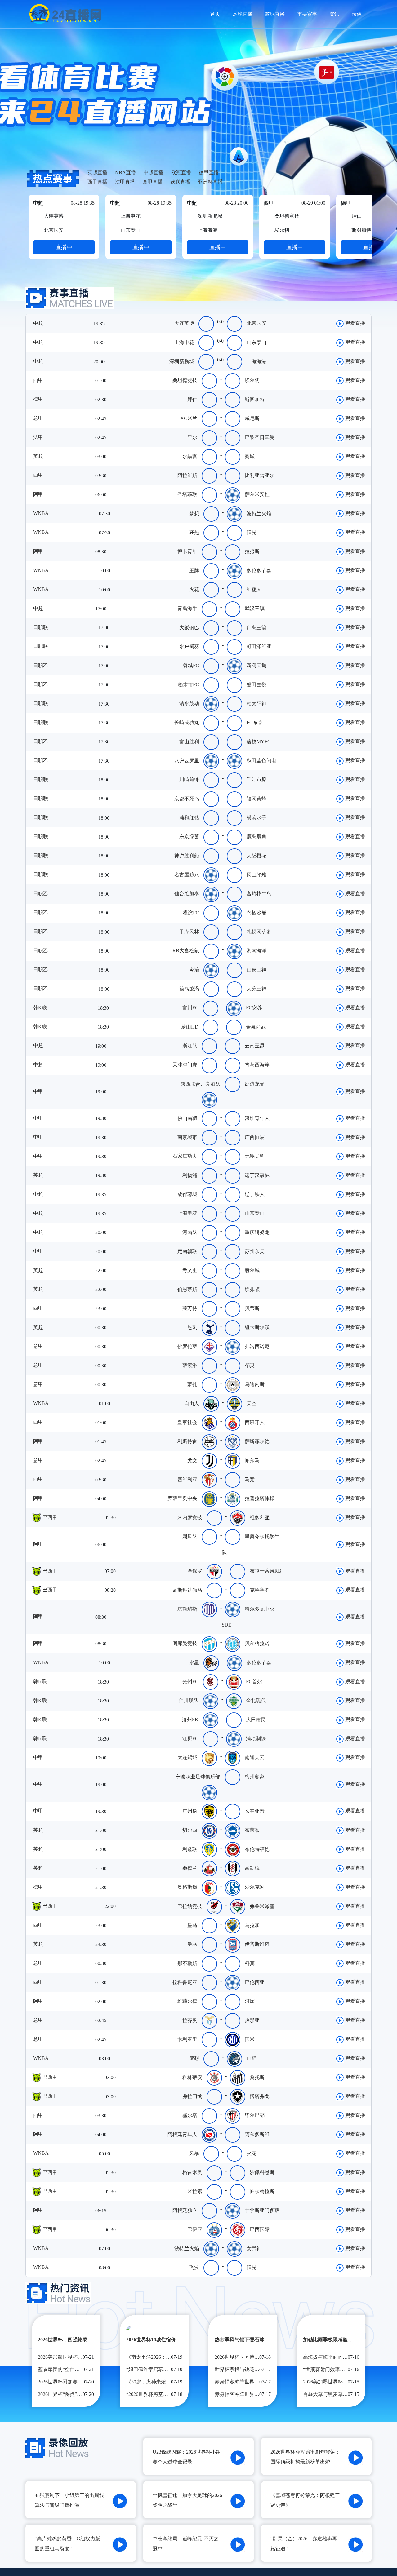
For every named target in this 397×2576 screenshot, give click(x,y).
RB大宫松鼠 (186, 951)
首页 (215, 14)
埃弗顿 (252, 1289)
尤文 (192, 1461)
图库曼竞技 (185, 1643)
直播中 (64, 247)
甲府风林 (189, 932)
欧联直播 (180, 182)
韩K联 (39, 1008)
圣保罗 (195, 1571)
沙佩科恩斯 (262, 2172)
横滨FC (191, 913)
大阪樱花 (256, 856)
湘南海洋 (256, 951)
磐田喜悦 (256, 685)
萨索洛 (190, 1365)
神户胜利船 (187, 856)
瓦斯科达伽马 (187, 1590)
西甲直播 (97, 182)
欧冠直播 (181, 173)
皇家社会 (187, 1422)
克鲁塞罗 (260, 1590)
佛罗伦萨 (187, 1346)
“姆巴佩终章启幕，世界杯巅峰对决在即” (171, 2369)
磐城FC (191, 665)
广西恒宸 (255, 1137)
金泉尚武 (256, 1027)
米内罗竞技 (190, 1518)
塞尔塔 (190, 2115)
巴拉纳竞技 (190, 1906)
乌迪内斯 (255, 1384)
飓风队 (190, 1536)
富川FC (190, 1008)
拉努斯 (252, 551)
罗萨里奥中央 (182, 1498)
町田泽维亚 (259, 646)
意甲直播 (153, 182)
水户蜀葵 (189, 646)
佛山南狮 (187, 1118)
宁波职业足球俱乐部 (198, 1777)
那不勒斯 (187, 1963)
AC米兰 (189, 418)
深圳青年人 (257, 1118)
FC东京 (255, 722)
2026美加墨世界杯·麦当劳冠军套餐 (341, 2382)
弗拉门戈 (192, 2096)
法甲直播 (125, 182)
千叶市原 (256, 779)
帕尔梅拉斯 (262, 2191)
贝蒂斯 (252, 1308)
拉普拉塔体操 (260, 1498)
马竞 (250, 1479)
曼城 (250, 456)
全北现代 (256, 1700)
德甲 (38, 399)
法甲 (38, 437)
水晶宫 (190, 456)
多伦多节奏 (259, 571)
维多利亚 (260, 1518)
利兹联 (190, 1849)
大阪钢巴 (189, 628)
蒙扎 (192, 1384)
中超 (38, 323)
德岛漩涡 (189, 989)
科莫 (250, 1963)
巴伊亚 (195, 2229)
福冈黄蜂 (256, 799)
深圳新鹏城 (182, 361)
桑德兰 (190, 1868)
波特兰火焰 (259, 513)
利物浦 (190, 1175)
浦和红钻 (189, 818)
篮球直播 (275, 14)
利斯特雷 (187, 1441)
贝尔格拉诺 (257, 1643)
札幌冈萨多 (259, 932)
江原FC (190, 1739)
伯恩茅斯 (187, 1289)
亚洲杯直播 (210, 182)
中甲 (38, 1091)
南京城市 (187, 1137)
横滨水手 (256, 818)
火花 (194, 589)
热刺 (192, 1327)
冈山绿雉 (256, 875)
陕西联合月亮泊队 (200, 1084)
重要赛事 (307, 14)
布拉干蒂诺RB (265, 1571)
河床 (250, 2001)
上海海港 (256, 361)
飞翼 (194, 2267)
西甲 (38, 380)
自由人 (192, 1403)
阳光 (252, 532)
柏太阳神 (256, 704)
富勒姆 (252, 1868)
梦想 (194, 513)
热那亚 (252, 2020)
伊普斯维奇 (257, 1944)
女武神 (254, 2248)
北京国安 (256, 323)
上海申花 (184, 342)
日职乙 (40, 665)
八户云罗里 (187, 761)
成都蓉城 (187, 1194)
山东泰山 (256, 342)
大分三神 (256, 989)
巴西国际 (260, 2229)
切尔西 (190, 1830)
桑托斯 (257, 2077)
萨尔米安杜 (257, 494)
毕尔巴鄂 (255, 2115)
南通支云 (255, 1757)
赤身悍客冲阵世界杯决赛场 (244, 2382)
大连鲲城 (187, 1757)
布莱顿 (252, 1830)
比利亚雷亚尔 (260, 475)
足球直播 (243, 14)
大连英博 (184, 323)
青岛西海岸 (257, 1065)
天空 (252, 1403)
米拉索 (195, 2191)
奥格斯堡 (187, 1887)
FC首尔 (254, 1682)
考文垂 (190, 1270)
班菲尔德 (187, 2001)
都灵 (250, 1365)
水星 (194, 1663)
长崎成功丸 (187, 722)
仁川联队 (189, 1700)
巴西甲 (49, 1517)
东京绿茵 (189, 837)
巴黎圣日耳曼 (260, 437)
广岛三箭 (256, 628)
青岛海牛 (187, 608)
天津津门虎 (185, 1065)
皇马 (192, 1925)
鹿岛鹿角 (256, 837)
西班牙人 (255, 1422)
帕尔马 (252, 1461)
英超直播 (97, 173)
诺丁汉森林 (257, 1175)
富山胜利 (189, 742)
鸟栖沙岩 (256, 913)
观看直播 (355, 323)
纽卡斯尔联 (257, 1327)
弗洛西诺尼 (257, 1346)
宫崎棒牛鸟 (259, 894)
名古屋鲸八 (187, 875)
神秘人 (254, 589)
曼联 (192, 1944)
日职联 (40, 627)
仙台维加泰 (187, 894)
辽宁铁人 (255, 1194)
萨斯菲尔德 (257, 1441)
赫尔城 (252, 1270)
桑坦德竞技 (185, 380)
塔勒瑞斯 (187, 1609)
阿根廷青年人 (182, 2134)
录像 (357, 14)
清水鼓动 (189, 704)
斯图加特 (255, 399)
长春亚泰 (255, 1811)
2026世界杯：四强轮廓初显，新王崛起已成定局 (90, 2340)
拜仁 (192, 399)
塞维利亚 (187, 1479)
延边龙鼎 (255, 1084)
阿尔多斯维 (257, 2134)
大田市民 (256, 1720)
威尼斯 (252, 418)
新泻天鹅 (256, 665)
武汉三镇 (255, 608)
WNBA (40, 513)
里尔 (192, 437)
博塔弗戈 (260, 2096)
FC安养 (254, 1008)
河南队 (190, 1232)
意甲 (38, 418)
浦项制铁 (256, 1739)
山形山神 (256, 970)
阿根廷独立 (185, 2210)
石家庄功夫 (185, 1156)
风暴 (194, 2153)
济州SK (190, 1720)
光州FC (190, 1682)
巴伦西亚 (255, 1982)
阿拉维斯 (187, 475)
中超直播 (154, 173)
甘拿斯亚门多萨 (262, 2210)
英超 (38, 456)
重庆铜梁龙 (257, 1232)
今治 (194, 970)
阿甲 (38, 494)
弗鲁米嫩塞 (262, 1906)
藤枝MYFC (259, 742)
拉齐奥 (190, 2020)
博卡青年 (187, 551)
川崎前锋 (189, 779)
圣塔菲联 (187, 494)
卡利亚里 (187, 2039)
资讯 (334, 14)
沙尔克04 (255, 1887)
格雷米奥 (192, 2172)
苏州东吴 (255, 1251)
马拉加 (252, 1925)
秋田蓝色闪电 (261, 761)
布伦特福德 (257, 1849)
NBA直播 (125, 173)
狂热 (194, 532)
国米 (250, 2039)
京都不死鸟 (187, 799)
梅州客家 (255, 1777)
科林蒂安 (192, 2077)
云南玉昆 (255, 1046)
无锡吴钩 (255, 1156)
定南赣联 (187, 1251)
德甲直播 (209, 173)
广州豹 (190, 1811)
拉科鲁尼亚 (185, 1982)
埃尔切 (252, 380)
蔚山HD (190, 1027)
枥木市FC (189, 685)
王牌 (194, 571)
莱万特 (190, 1308)
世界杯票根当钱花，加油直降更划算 (254, 2369)
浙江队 (190, 1046)
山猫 (252, 2058)
